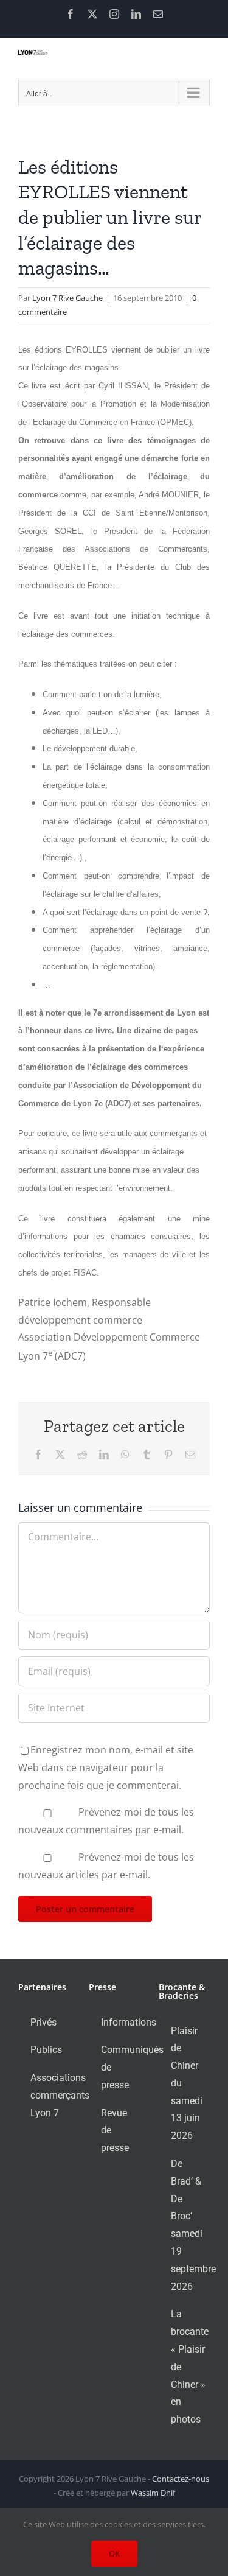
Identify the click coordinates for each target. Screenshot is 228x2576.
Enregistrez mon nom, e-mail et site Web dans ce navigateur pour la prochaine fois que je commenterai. (106, 1767)
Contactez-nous (181, 2479)
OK (114, 2553)
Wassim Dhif (153, 2493)
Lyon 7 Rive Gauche (67, 298)
